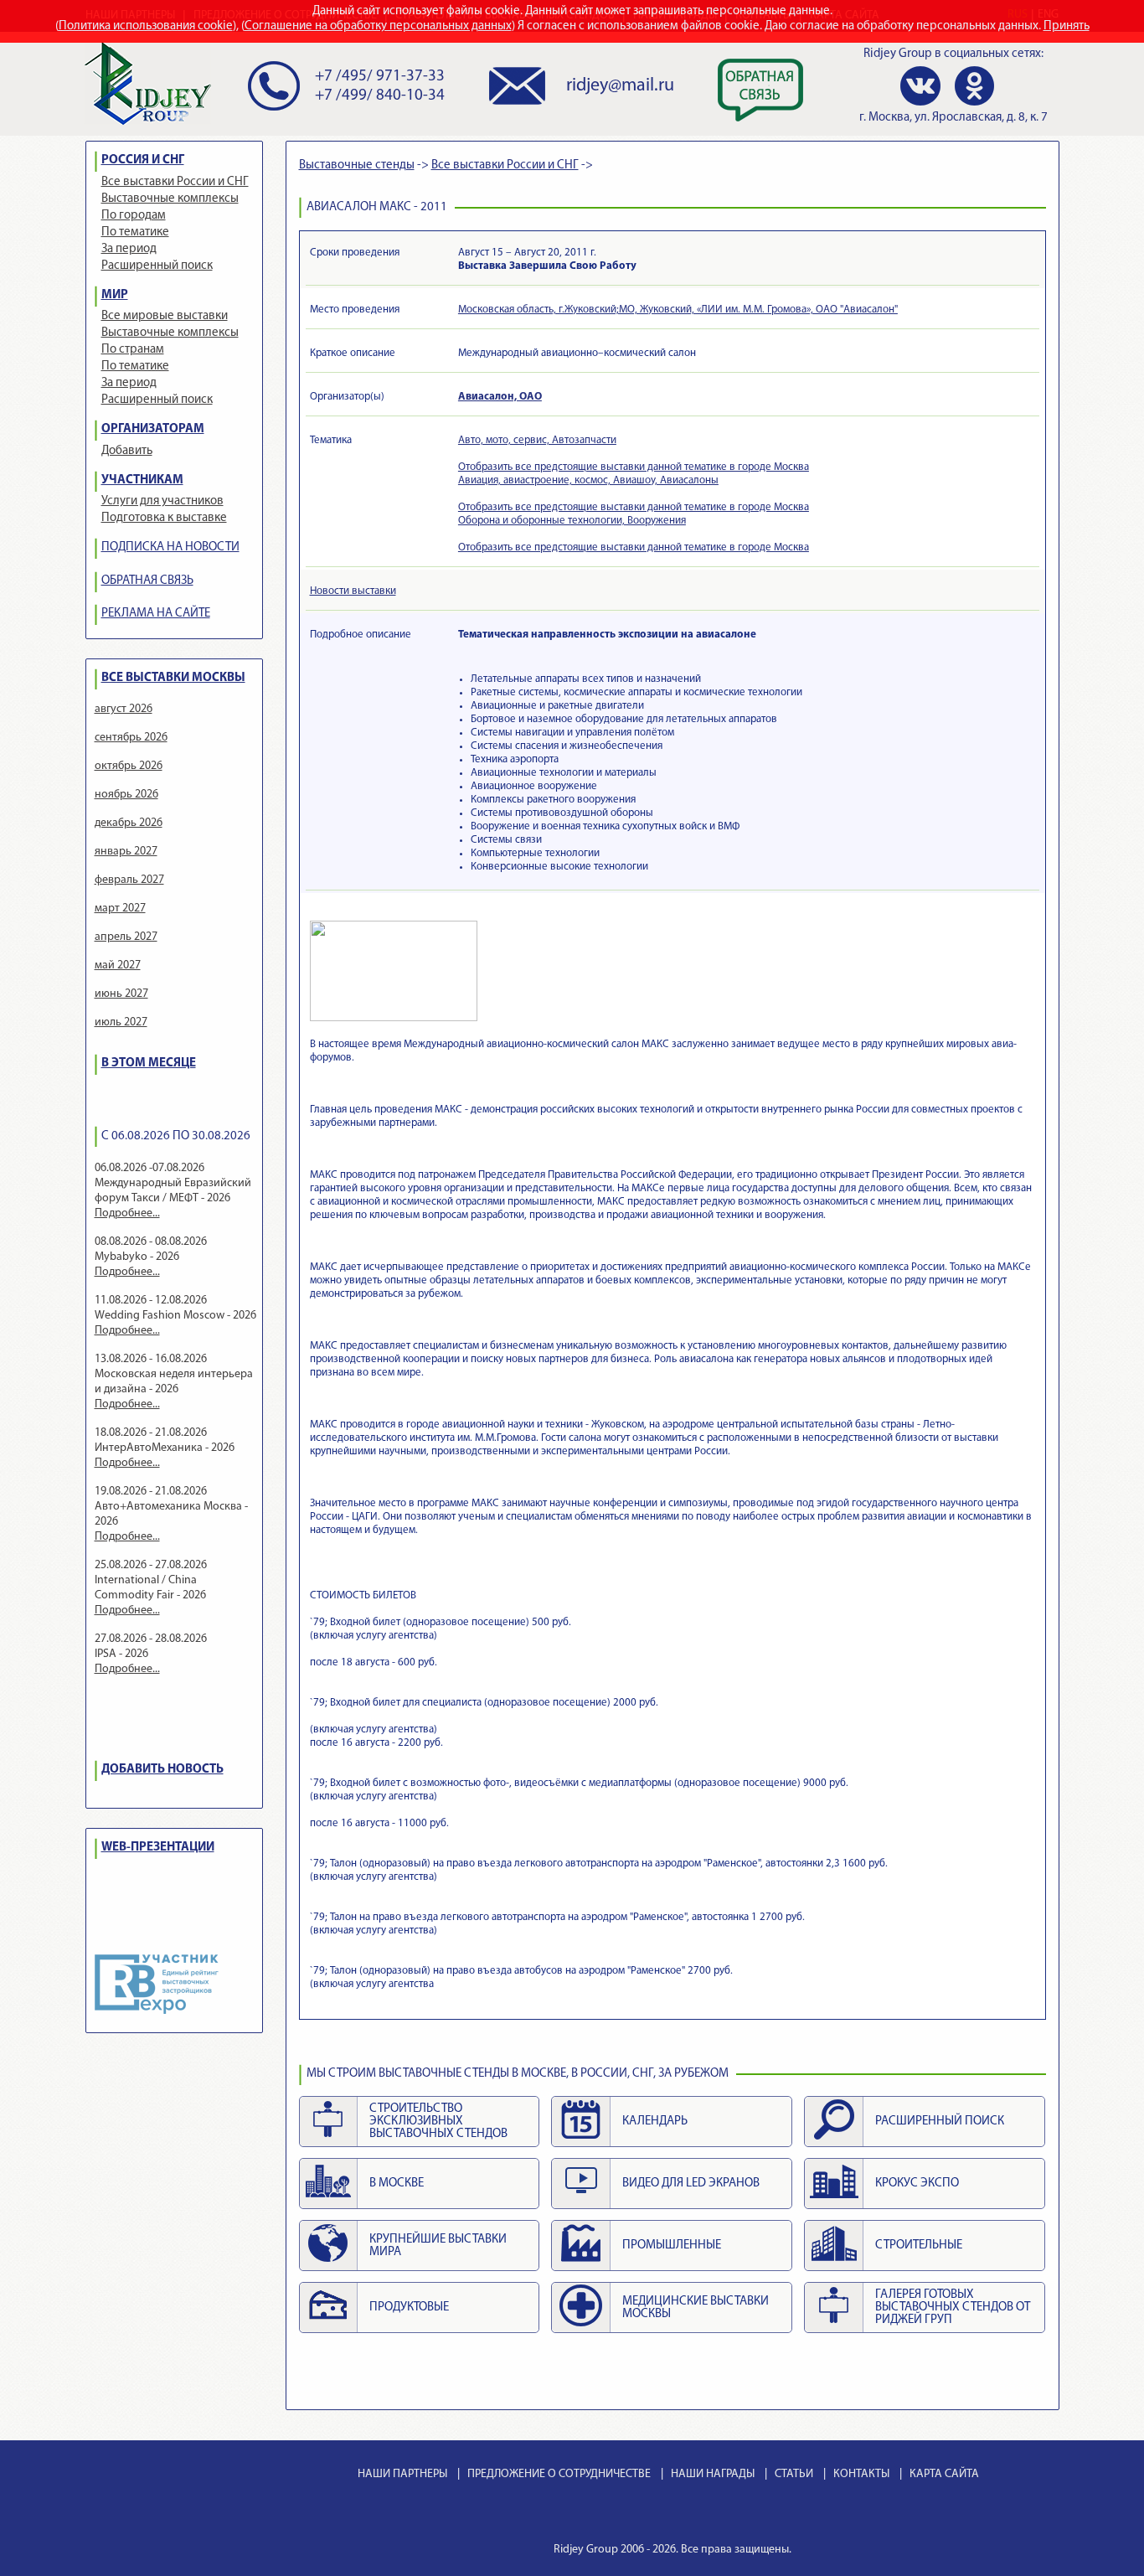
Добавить (127, 451)
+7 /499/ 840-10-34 (380, 96)
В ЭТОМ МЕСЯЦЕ (149, 1063)
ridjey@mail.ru (620, 86)
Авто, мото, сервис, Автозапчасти (537, 440)
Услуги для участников (162, 501)
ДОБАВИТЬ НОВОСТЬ (162, 1770)
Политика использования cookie (146, 26)
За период (129, 249)
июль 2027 (121, 1022)
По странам (133, 350)
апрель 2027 (126, 937)
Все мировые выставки (165, 316)
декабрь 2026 (129, 823)
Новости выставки (353, 591)
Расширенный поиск (157, 266)
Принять (1067, 26)
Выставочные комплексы (170, 199)
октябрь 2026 (129, 766)
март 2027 (120, 909)
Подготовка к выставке (164, 518)
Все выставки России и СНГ (175, 182)
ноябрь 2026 (126, 795)
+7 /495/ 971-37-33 (380, 77)
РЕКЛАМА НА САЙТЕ (156, 614)
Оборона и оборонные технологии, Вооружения (572, 521)
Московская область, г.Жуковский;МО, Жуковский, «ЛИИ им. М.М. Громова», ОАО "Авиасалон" (678, 310)
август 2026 (124, 709)
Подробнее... (127, 1213)
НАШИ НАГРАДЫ (713, 2474)
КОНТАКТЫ (861, 2474)
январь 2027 (126, 852)
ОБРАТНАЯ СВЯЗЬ (147, 581)
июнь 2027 (121, 994)
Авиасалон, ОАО (500, 397)
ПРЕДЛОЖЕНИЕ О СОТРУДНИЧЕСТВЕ (559, 2474)
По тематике (135, 232)
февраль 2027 (129, 880)
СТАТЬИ (794, 2474)
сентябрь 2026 (131, 738)
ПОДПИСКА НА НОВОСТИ (170, 547)
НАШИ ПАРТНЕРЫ (402, 2474)
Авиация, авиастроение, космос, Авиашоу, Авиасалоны (588, 480)
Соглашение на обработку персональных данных (378, 26)
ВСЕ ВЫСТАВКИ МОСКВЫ (173, 678)
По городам (134, 216)
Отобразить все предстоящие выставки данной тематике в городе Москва (634, 467)
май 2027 (118, 965)
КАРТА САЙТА (944, 2474)
